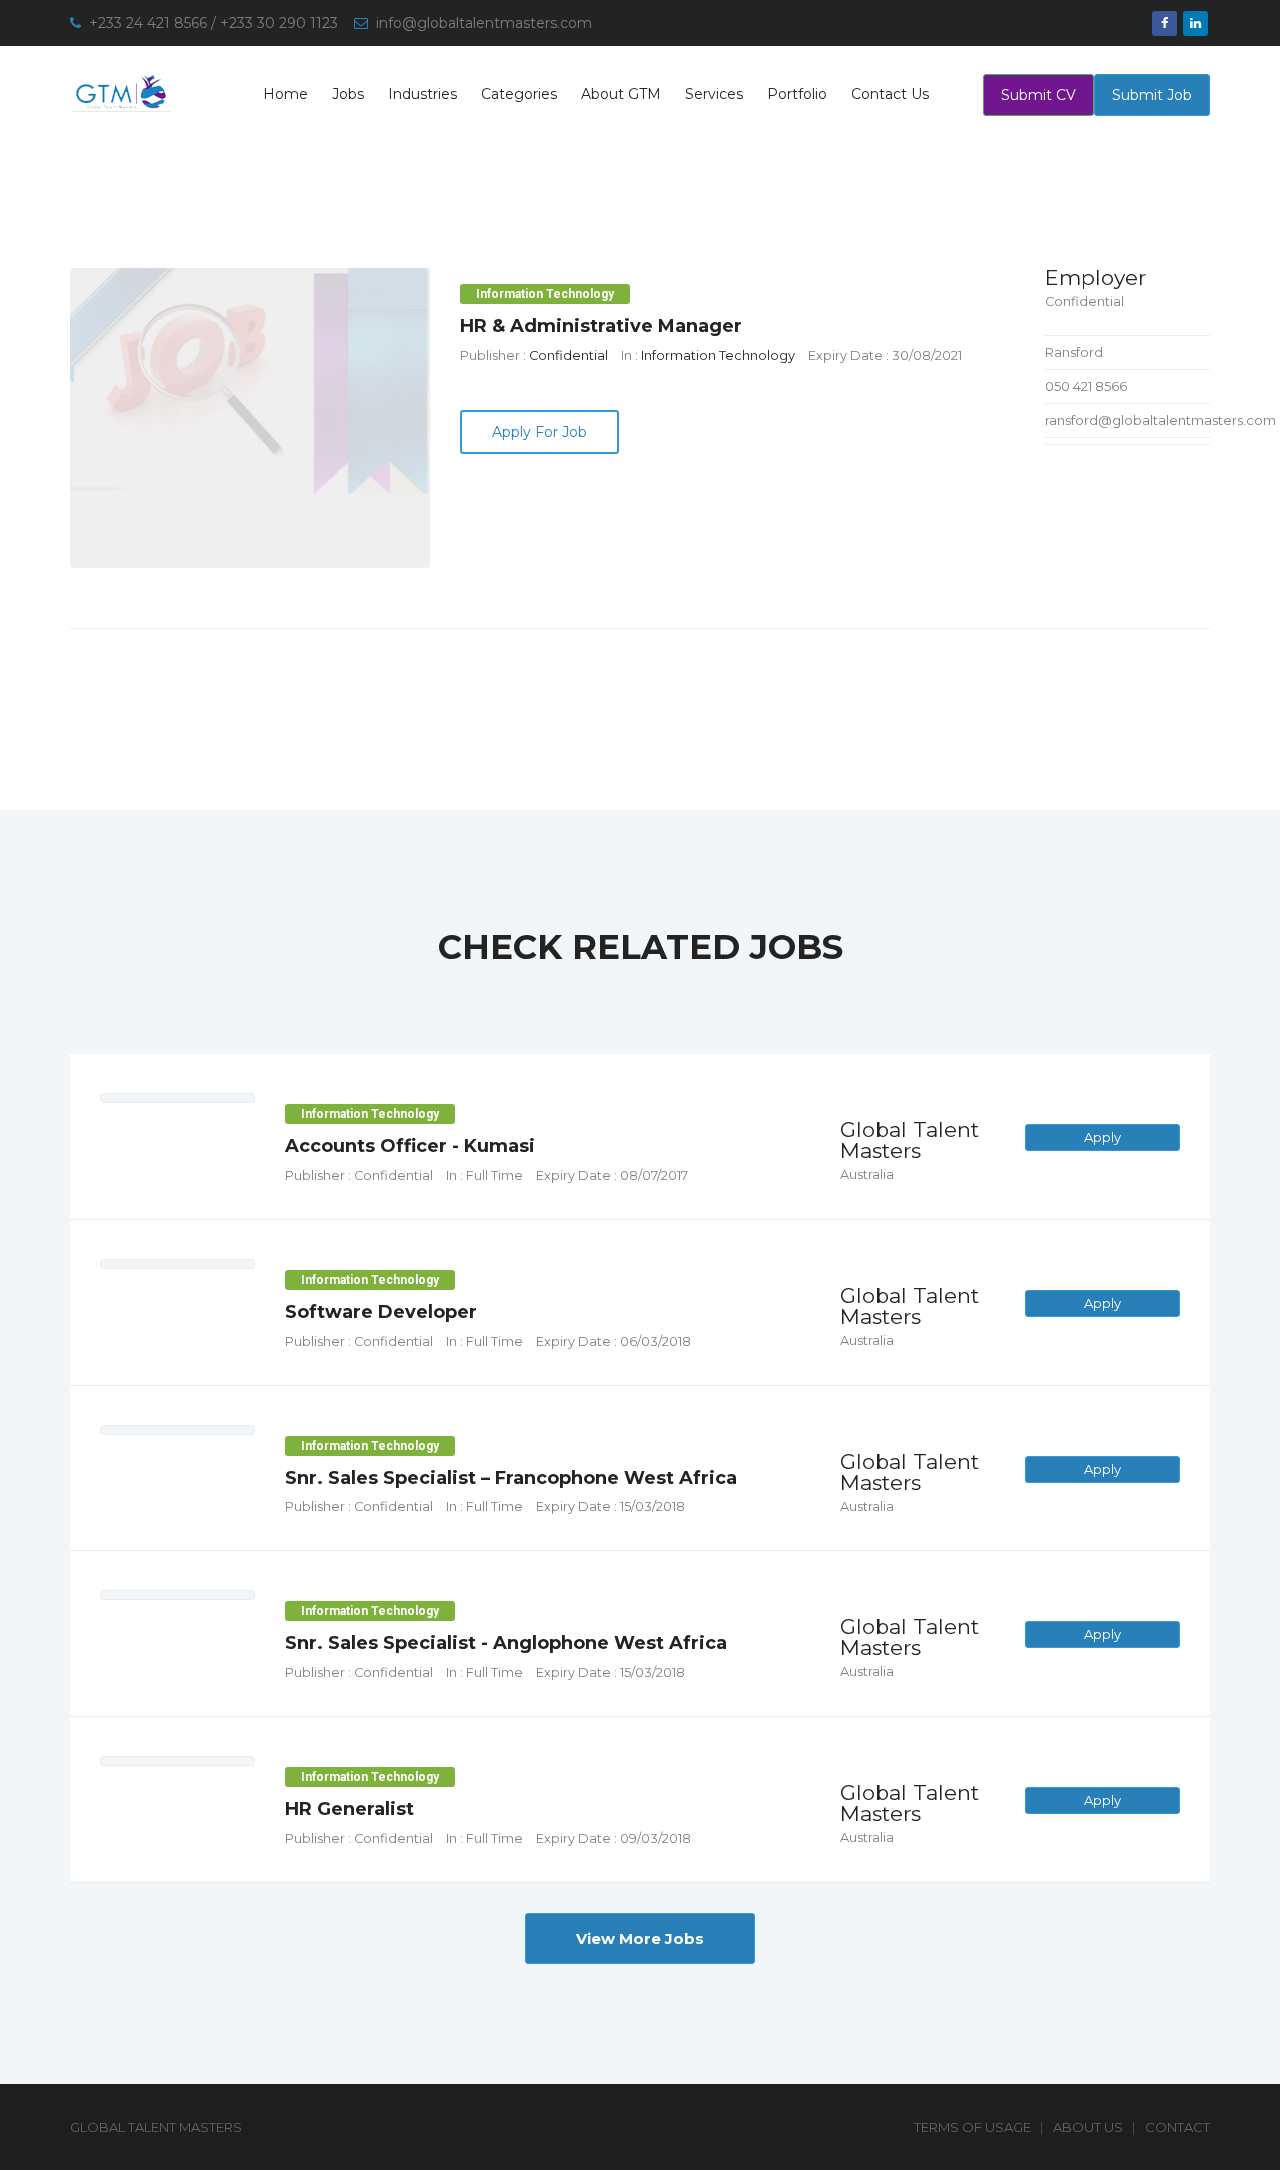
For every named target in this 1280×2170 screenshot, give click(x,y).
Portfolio (797, 94)
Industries (422, 94)
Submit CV (1038, 95)
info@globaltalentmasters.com (484, 23)
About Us (1088, 2127)
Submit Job (1152, 95)
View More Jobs (640, 1938)
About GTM (621, 94)
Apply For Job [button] (539, 432)
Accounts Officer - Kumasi (410, 1146)
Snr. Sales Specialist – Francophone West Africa (511, 1478)
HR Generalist (349, 1809)
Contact (1177, 2127)
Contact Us (890, 94)
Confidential (568, 355)
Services (714, 94)
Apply (1102, 1137)
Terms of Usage (972, 2127)
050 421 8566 (1086, 386)
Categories (519, 94)
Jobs (348, 94)
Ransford (1074, 352)
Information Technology (718, 355)
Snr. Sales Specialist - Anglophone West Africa (506, 1643)
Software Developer (381, 1312)
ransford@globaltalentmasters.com (1160, 420)
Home (285, 94)
